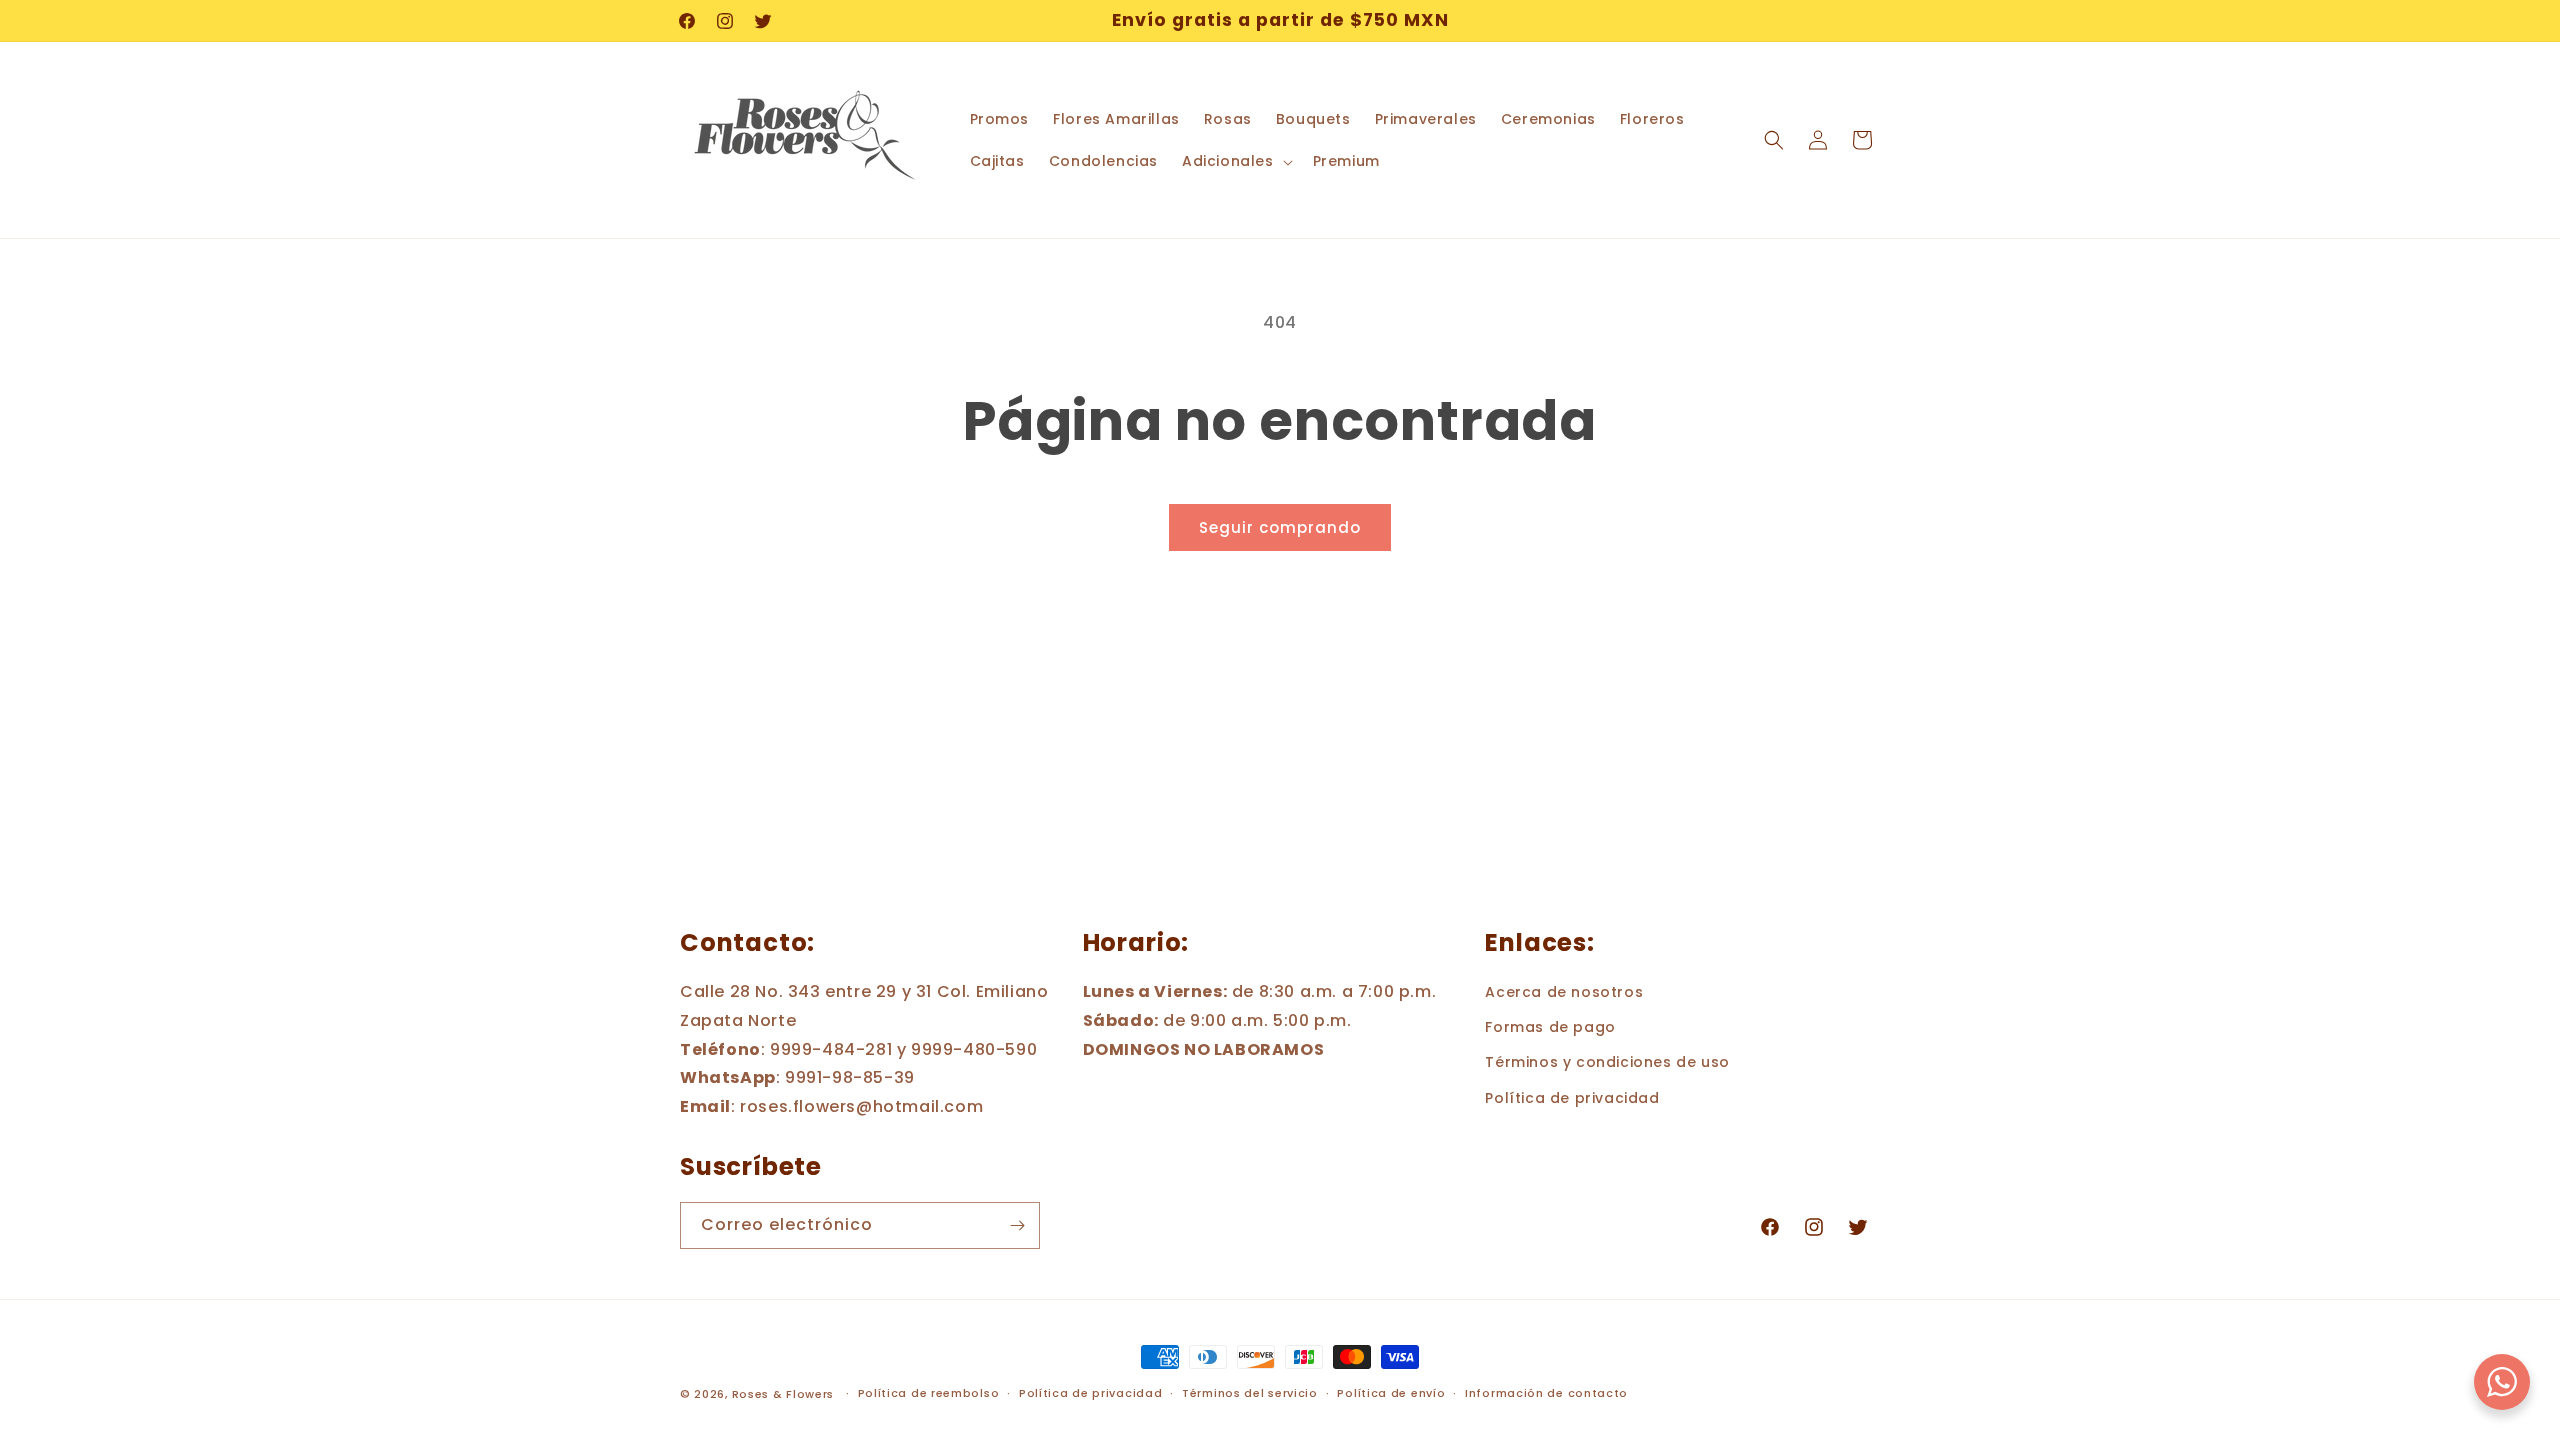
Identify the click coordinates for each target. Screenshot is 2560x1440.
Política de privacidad (1572, 1098)
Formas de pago (1550, 1027)
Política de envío (1391, 1393)
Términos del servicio (1250, 1393)
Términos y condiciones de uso (1607, 1062)
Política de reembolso (929, 1393)
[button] (1235, 161)
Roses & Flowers (783, 1394)
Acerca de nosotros (1564, 992)
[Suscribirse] (1017, 1225)
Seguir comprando (1280, 527)
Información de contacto (1546, 1393)
